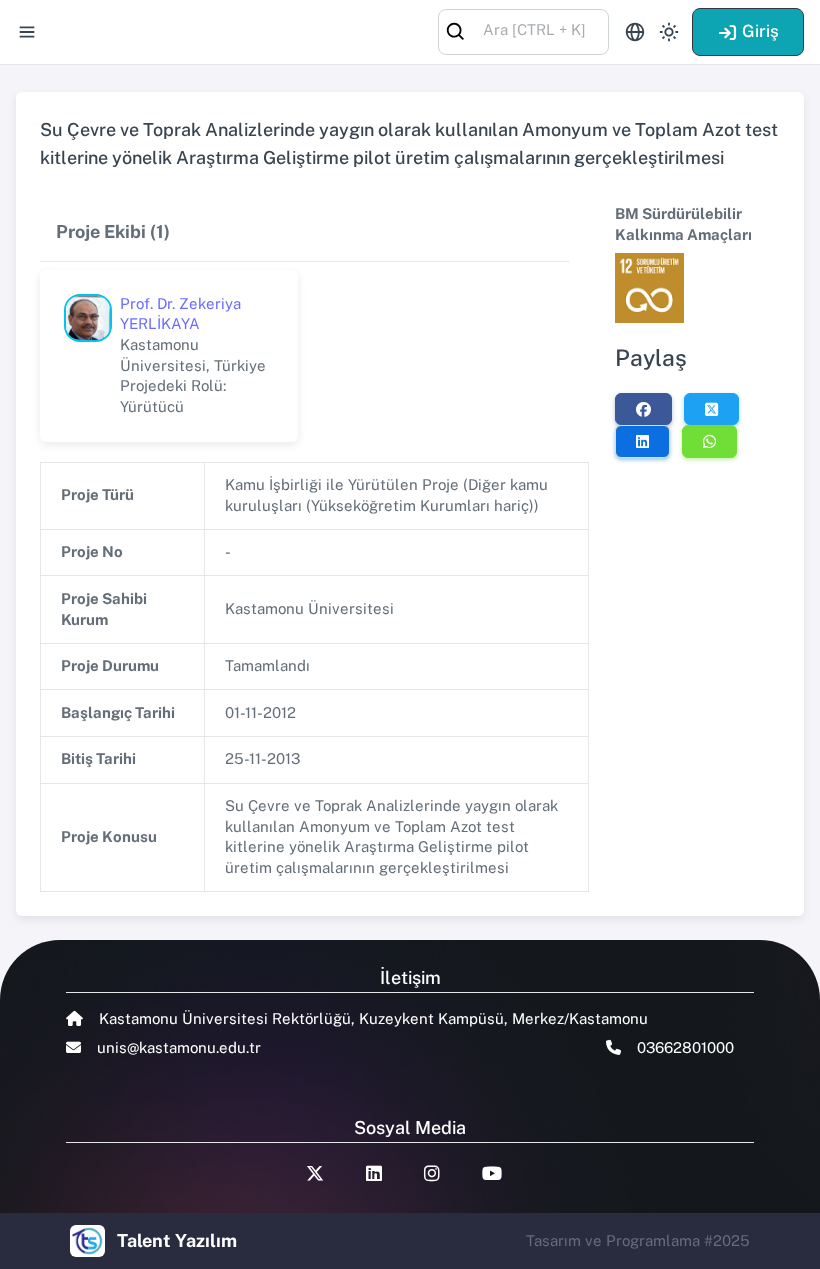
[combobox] (523, 30)
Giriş (760, 31)
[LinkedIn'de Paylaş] (642, 441)
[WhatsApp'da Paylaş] (709, 441)
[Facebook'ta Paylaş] (643, 409)
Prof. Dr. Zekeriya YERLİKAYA (180, 314)
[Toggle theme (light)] (669, 32)
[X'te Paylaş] (711, 409)
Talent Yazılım (177, 1240)
